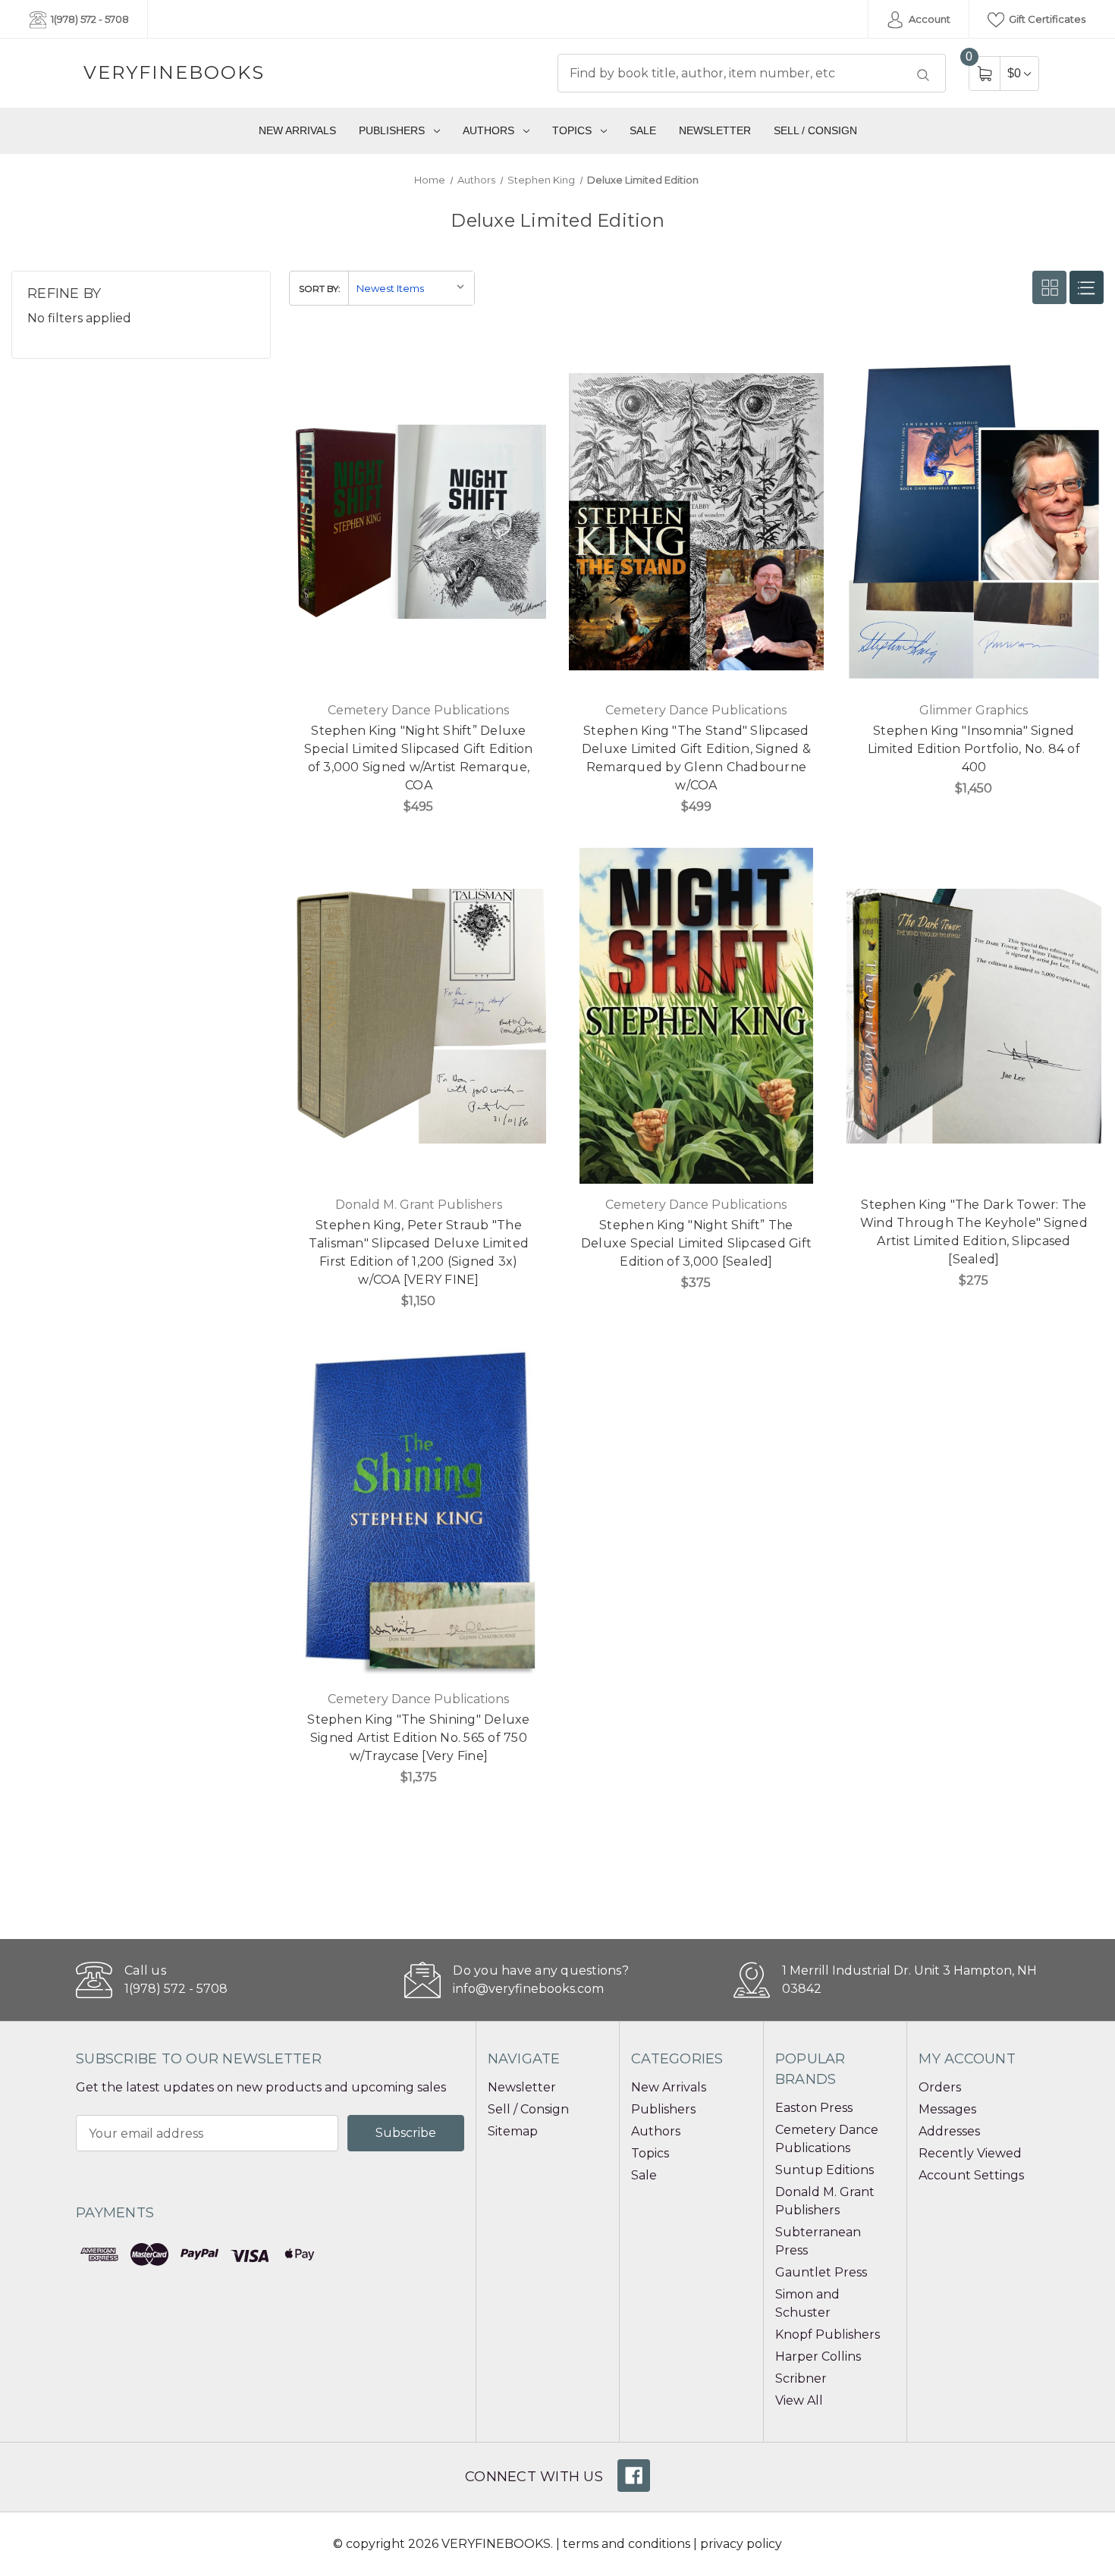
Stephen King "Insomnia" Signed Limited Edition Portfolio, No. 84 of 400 (974, 749)
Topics (572, 130)
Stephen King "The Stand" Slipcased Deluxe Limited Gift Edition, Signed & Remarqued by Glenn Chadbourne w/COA (696, 758)
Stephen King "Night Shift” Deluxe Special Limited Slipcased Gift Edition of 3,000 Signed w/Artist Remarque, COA (419, 758)
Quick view (526, 366)
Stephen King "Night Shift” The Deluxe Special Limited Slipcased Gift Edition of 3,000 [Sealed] (696, 1243)
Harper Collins (818, 2356)
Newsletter (715, 130)
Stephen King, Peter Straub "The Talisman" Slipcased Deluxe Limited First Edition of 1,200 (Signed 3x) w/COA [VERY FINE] (419, 1252)
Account (928, 19)
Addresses (949, 2131)
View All (799, 2400)
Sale (643, 130)
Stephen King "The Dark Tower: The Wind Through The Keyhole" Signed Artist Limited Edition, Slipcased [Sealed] (974, 1232)
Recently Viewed (970, 2153)
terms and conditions (627, 2544)
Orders (940, 2087)
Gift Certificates (1046, 19)
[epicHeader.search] (923, 75)
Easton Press (814, 2108)
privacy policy (741, 2544)
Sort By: (320, 289)
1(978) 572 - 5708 (89, 19)
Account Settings (971, 2175)
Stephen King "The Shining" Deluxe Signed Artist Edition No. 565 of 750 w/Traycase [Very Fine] (418, 1738)
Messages (947, 2109)
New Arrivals (297, 130)
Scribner (801, 2378)
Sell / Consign (815, 130)
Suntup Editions (824, 2170)
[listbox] (411, 289)
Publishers (392, 130)
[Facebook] (634, 2476)
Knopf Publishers (828, 2334)
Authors (488, 130)
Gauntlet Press (821, 2272)
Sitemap (513, 2131)
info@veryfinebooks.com (528, 1989)
